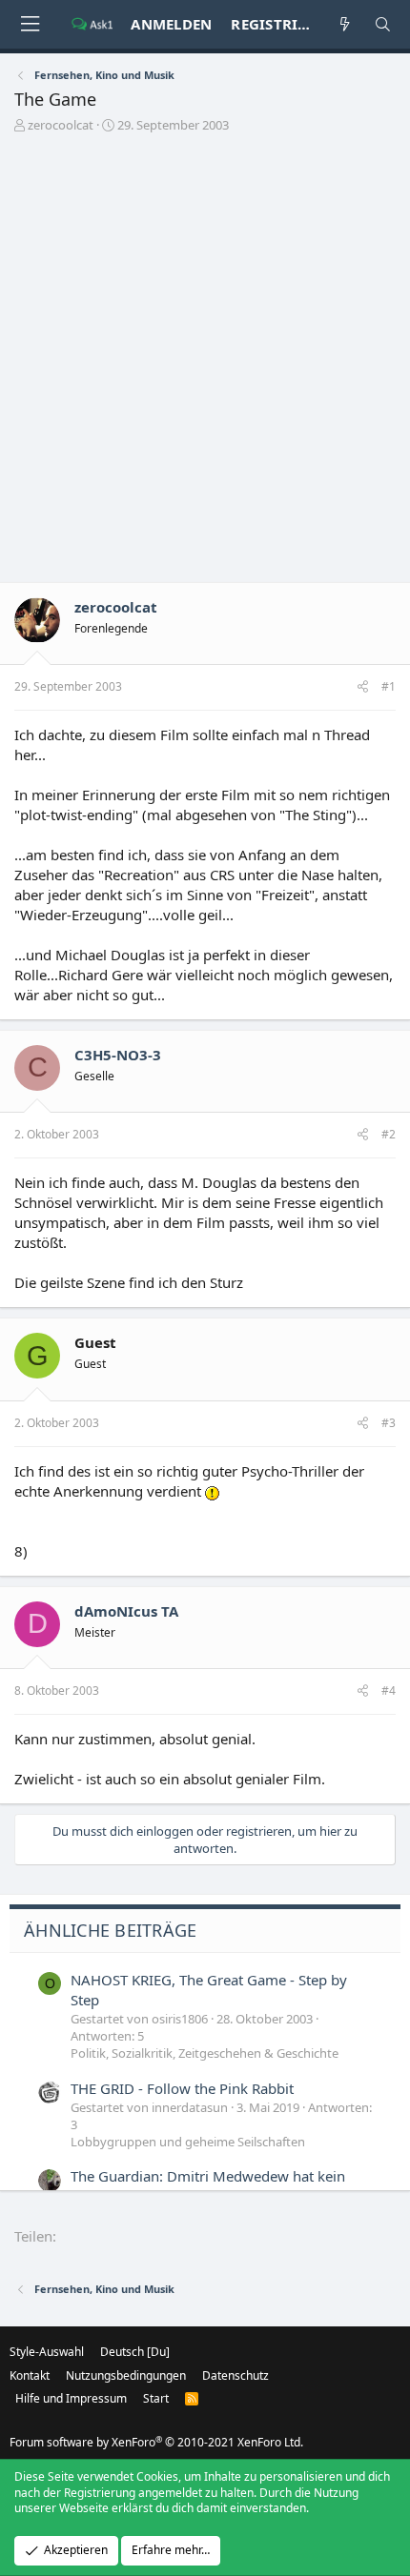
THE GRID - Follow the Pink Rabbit (182, 2088)
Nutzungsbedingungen (126, 2375)
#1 (389, 686)
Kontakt (30, 2375)
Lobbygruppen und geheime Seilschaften (188, 2142)
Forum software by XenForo (156, 2442)
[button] (30, 24)
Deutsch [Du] (135, 2352)
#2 (389, 1134)
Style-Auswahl (47, 2352)
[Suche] (383, 24)
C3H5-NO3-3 (118, 1055)
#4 (389, 1690)
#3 (389, 1423)
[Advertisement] (205, 363)
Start (156, 2398)
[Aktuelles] (345, 24)
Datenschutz (236, 2375)
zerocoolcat (61, 125)
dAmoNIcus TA (126, 1611)
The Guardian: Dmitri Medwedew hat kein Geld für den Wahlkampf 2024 (208, 2186)
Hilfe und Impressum (71, 2398)
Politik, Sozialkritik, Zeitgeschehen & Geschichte (205, 2053)
